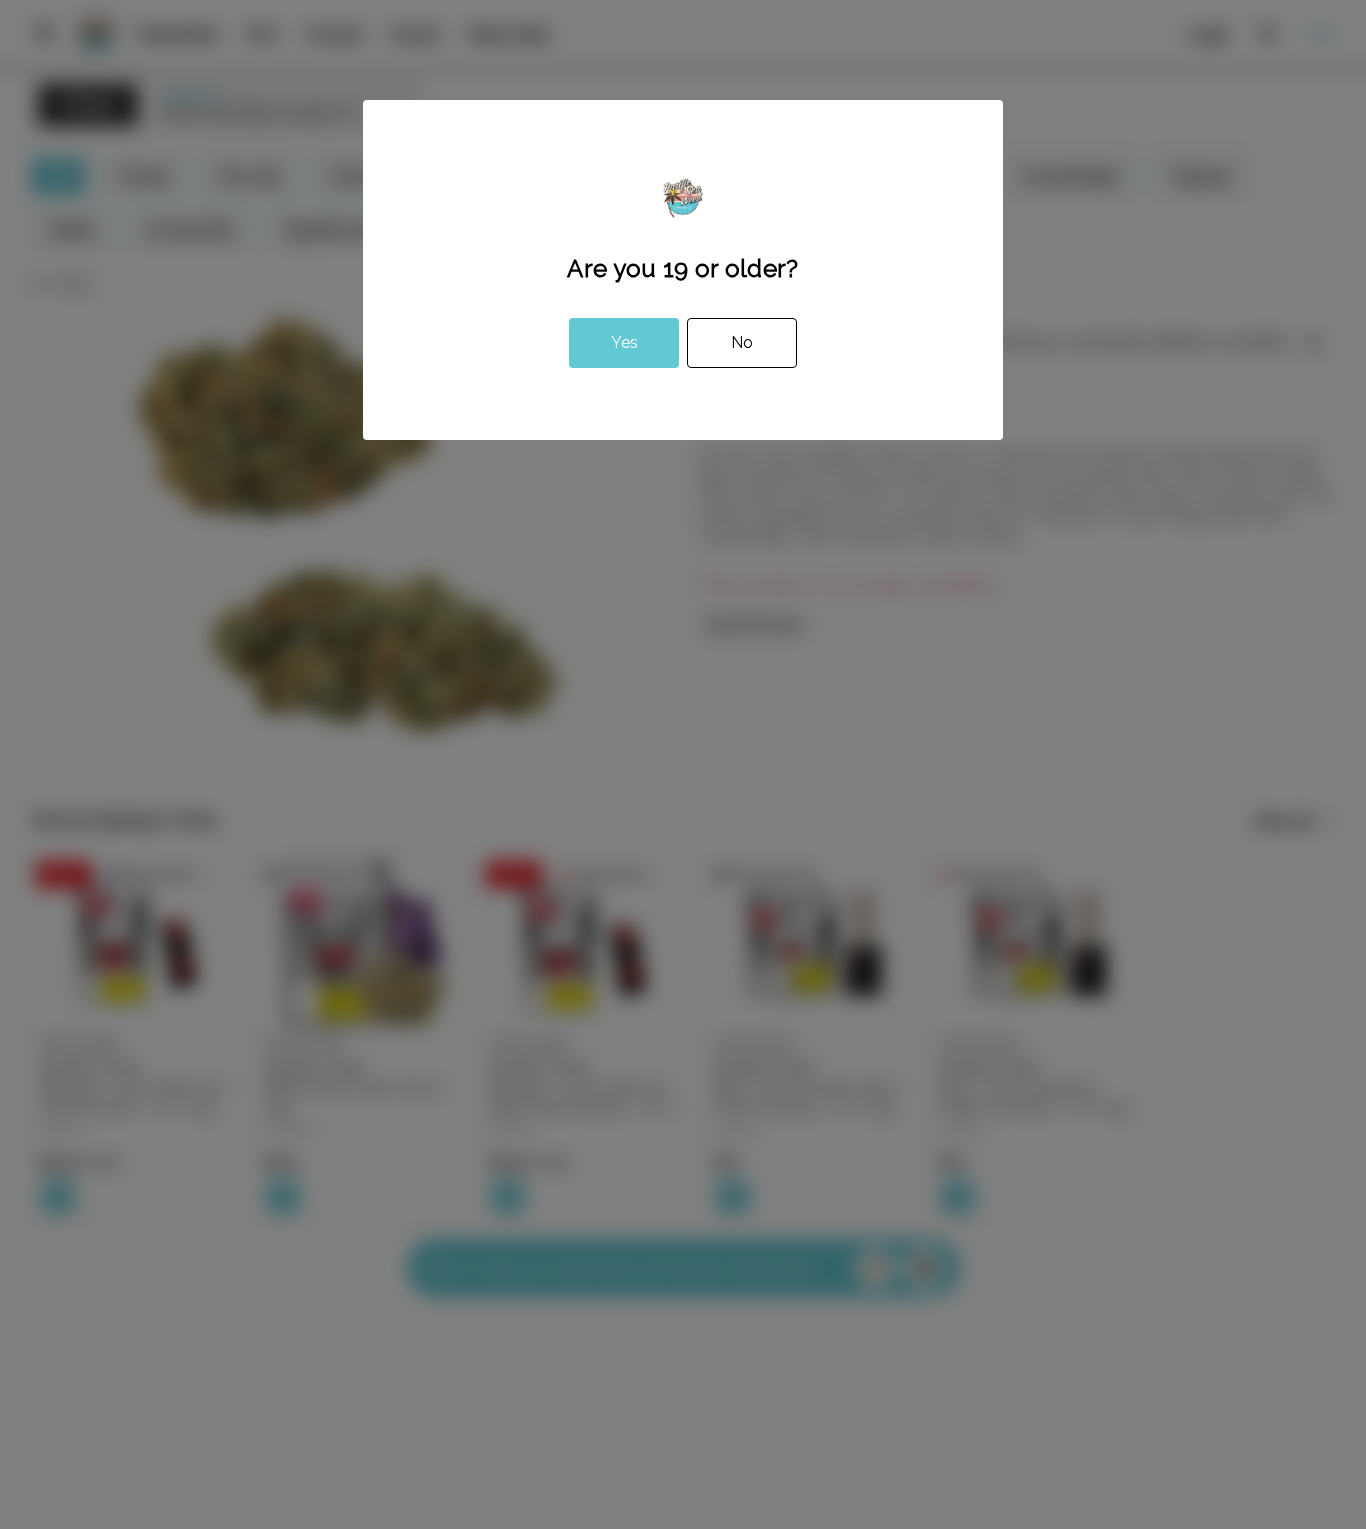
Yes (624, 342)
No (742, 342)
